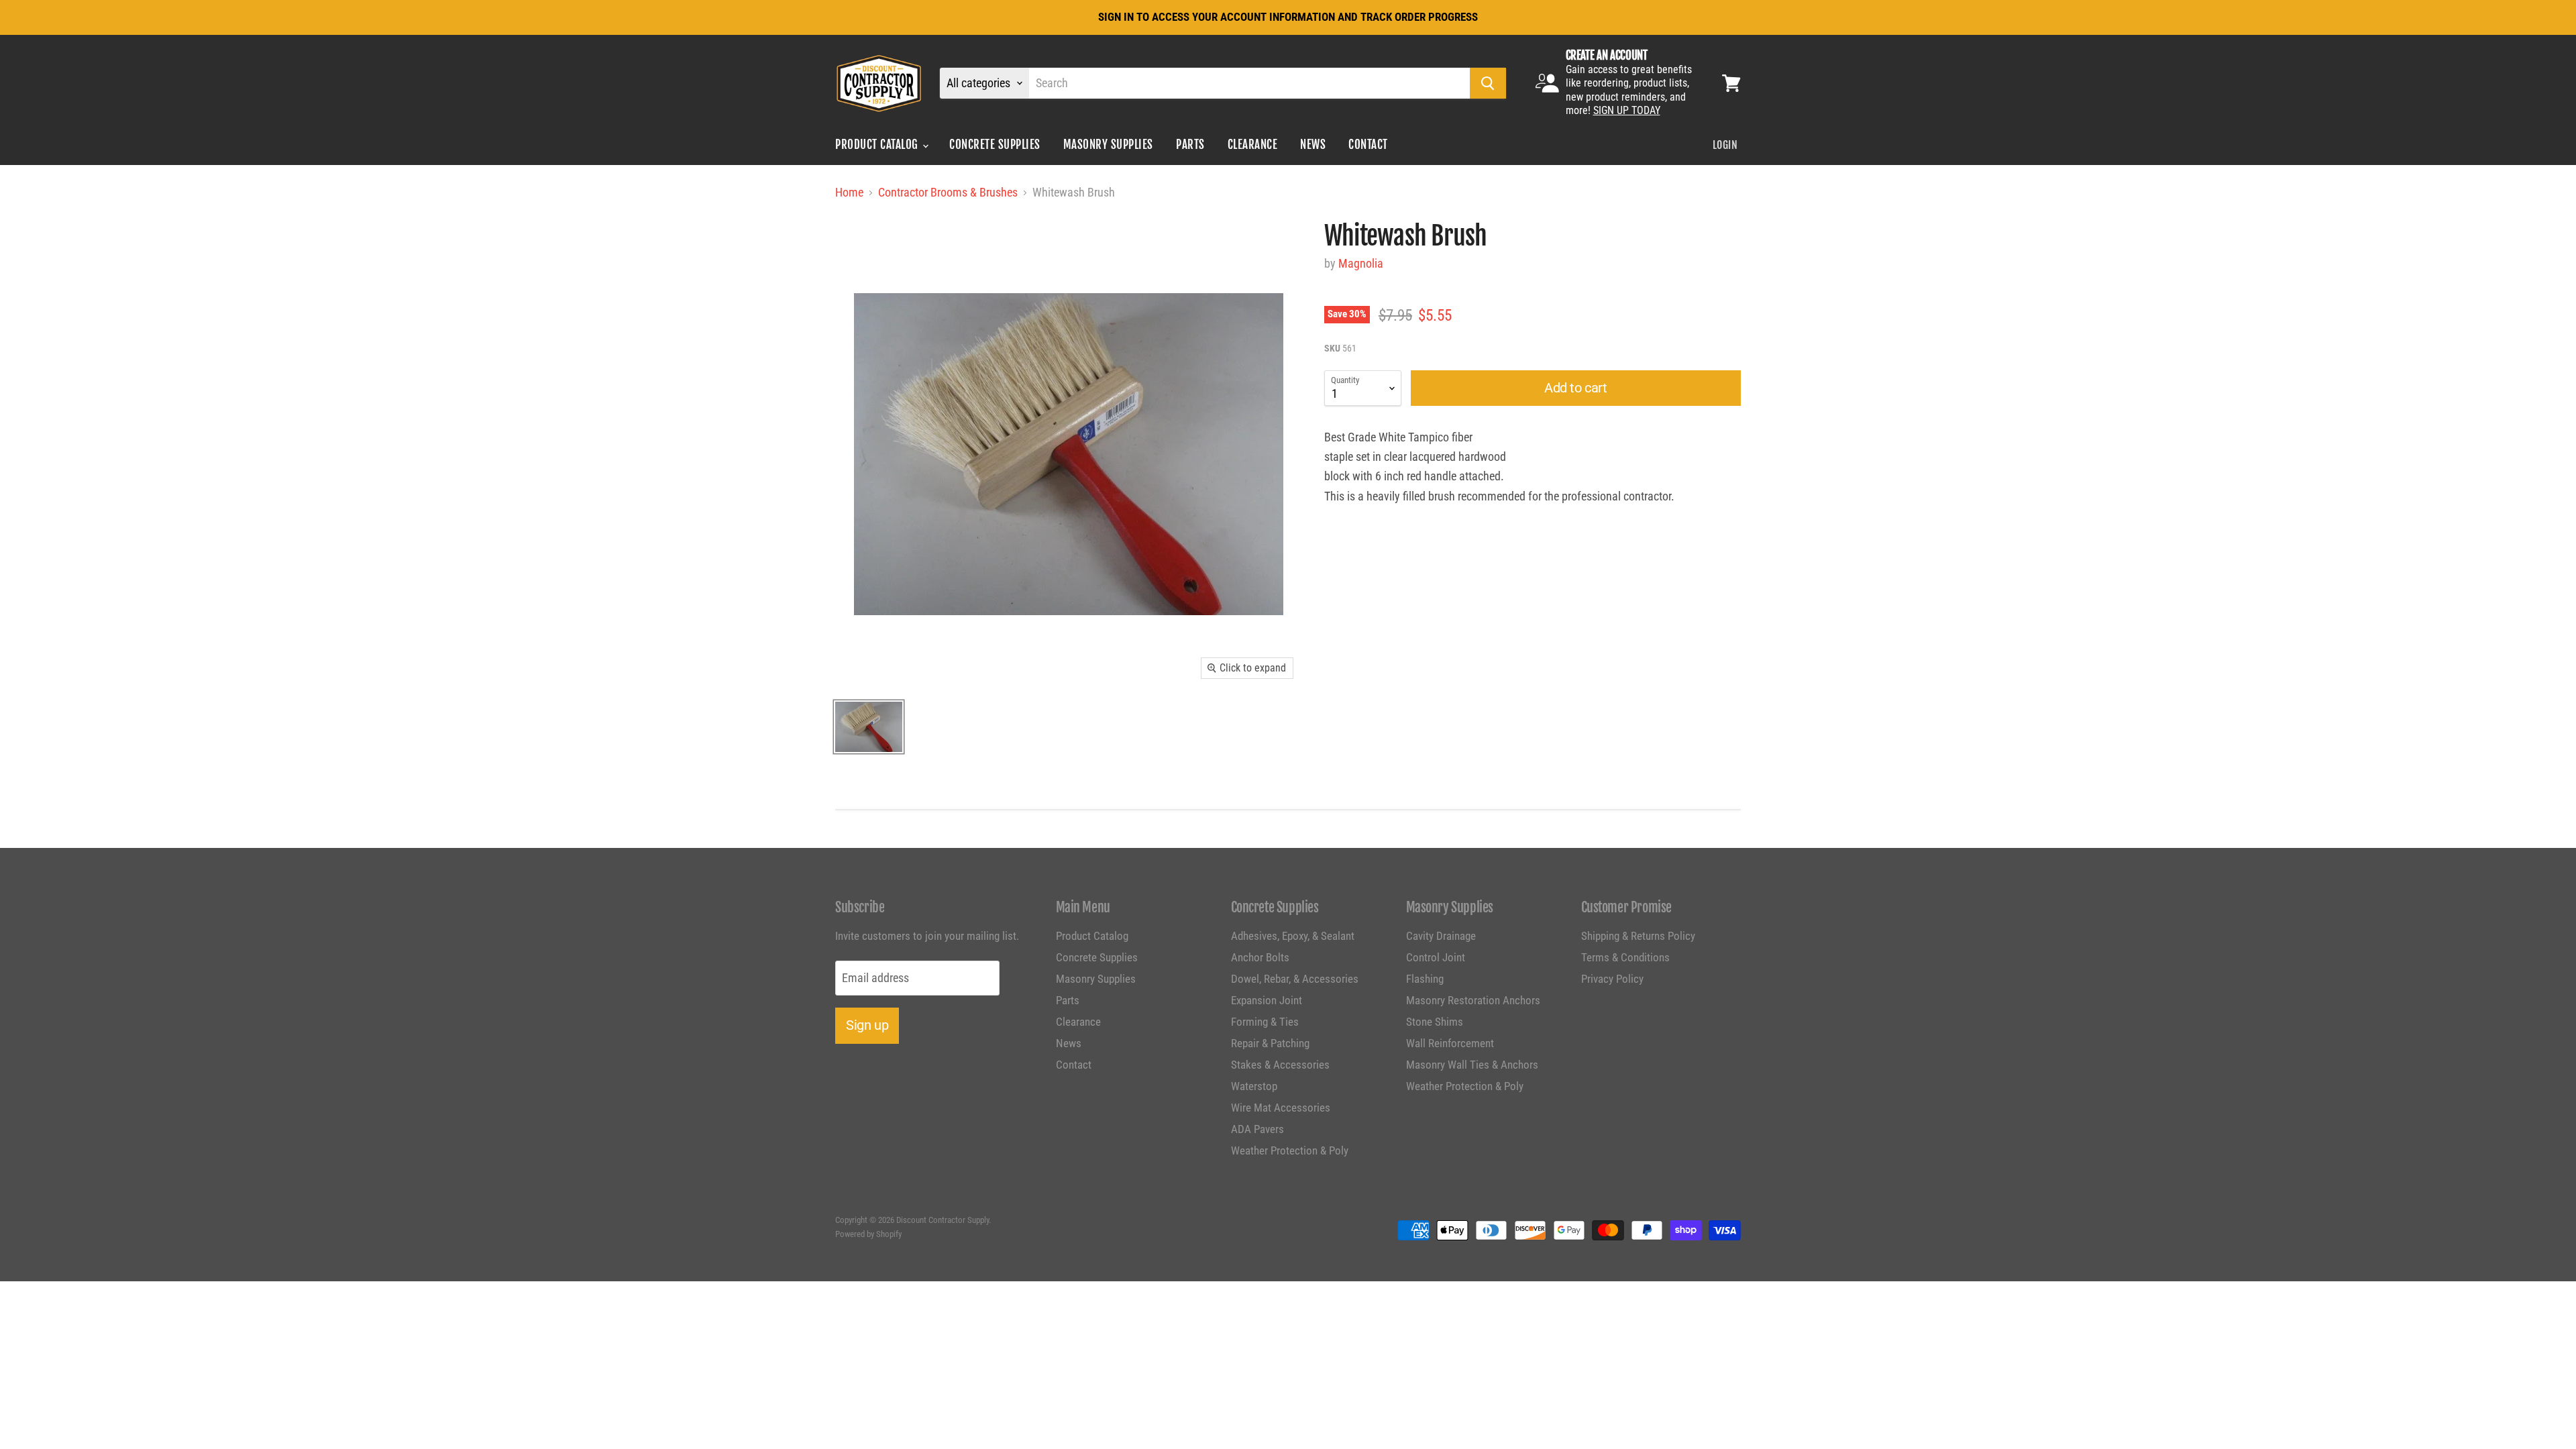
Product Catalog (878, 145)
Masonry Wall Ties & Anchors (1472, 1065)
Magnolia (1361, 263)
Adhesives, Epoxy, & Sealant (1293, 936)
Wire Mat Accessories (1281, 1108)
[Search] (1488, 83)
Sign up (867, 1025)
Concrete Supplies (995, 145)
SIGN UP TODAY (1627, 110)
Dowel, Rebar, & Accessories (1295, 979)
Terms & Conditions (1625, 957)
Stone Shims (1435, 1022)
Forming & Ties (1265, 1022)
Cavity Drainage (1441, 936)
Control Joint (1436, 957)
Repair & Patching (1270, 1043)
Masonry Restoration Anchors (1473, 1000)
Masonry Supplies (1108, 145)
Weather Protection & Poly (1290, 1150)
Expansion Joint (1267, 1000)
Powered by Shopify (868, 1234)
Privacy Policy (1612, 979)
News (1313, 145)
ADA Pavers (1257, 1129)
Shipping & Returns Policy (1638, 936)
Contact (1368, 145)
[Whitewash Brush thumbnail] (869, 727)
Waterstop (1254, 1086)
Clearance (1253, 145)
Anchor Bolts (1260, 957)
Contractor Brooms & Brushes (948, 193)
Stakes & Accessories (1280, 1065)
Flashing (1425, 979)
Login (1725, 145)
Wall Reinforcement (1450, 1043)
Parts (1190, 145)
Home (849, 193)
